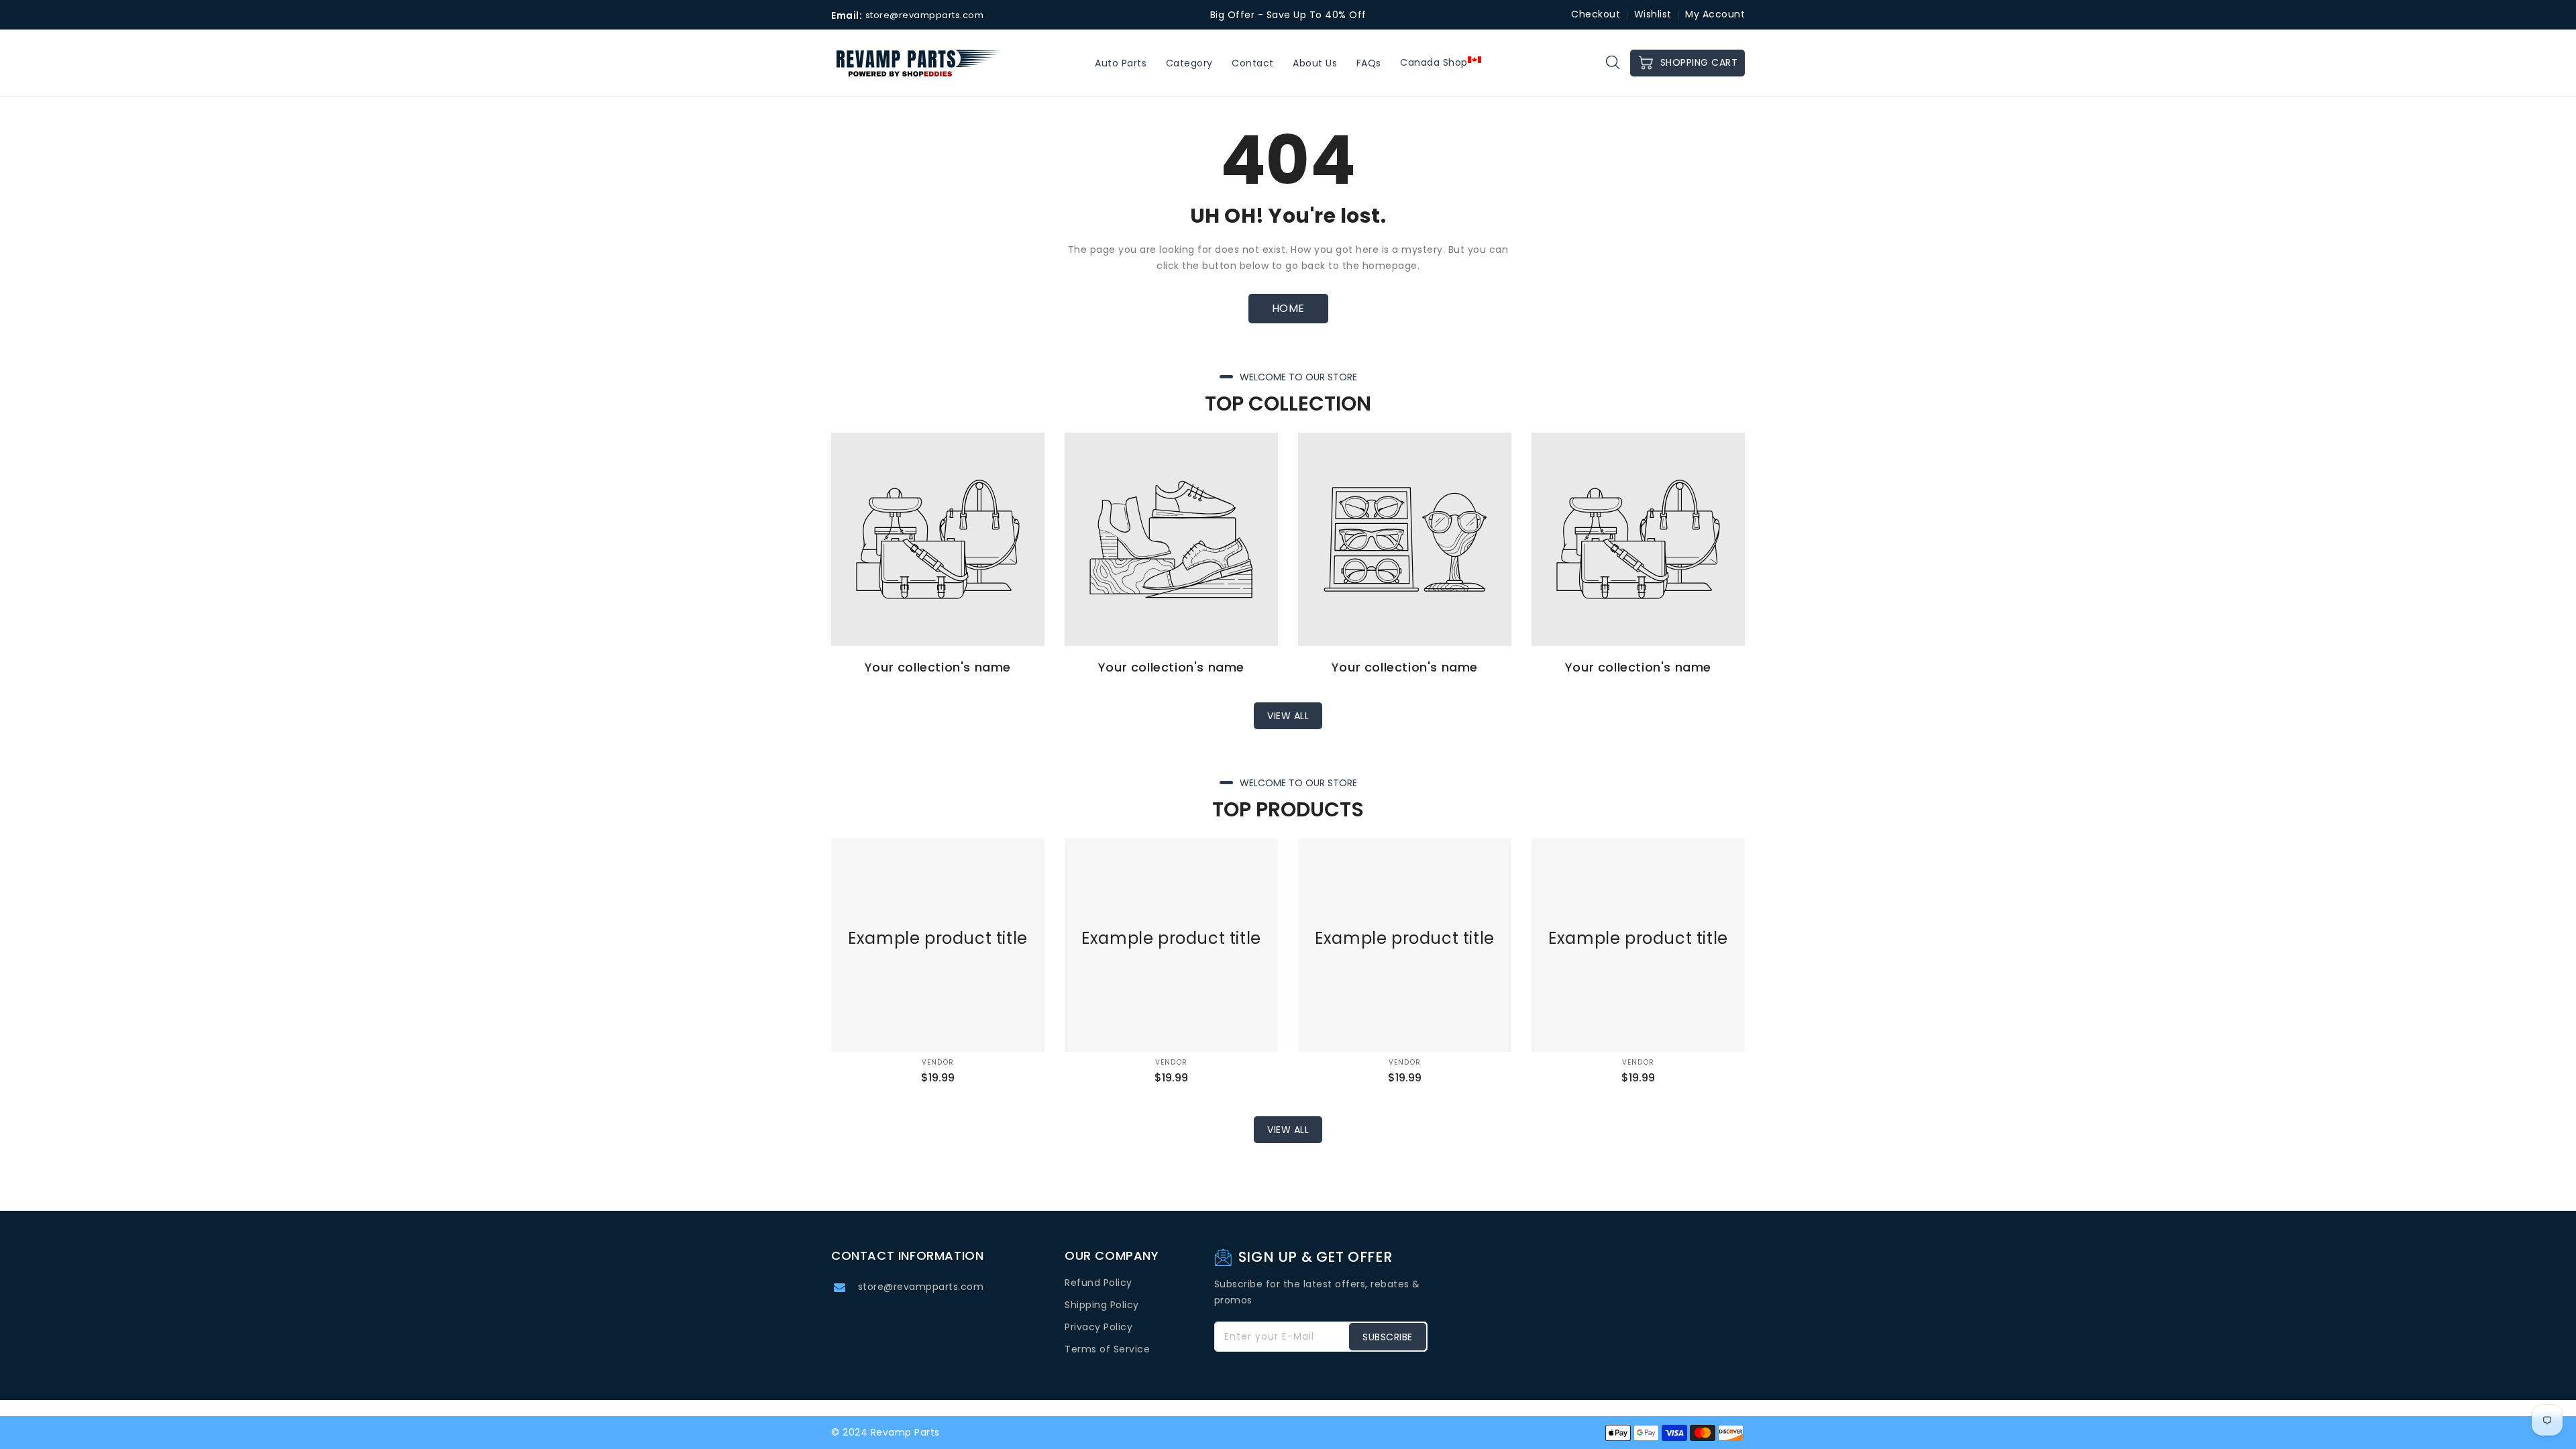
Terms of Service (1107, 1349)
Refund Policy (1098, 1283)
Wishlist (1653, 14)
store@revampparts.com (921, 1287)
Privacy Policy (1098, 1327)
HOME (1288, 308)
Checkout (1596, 14)
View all (1288, 716)
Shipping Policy (1102, 1305)
